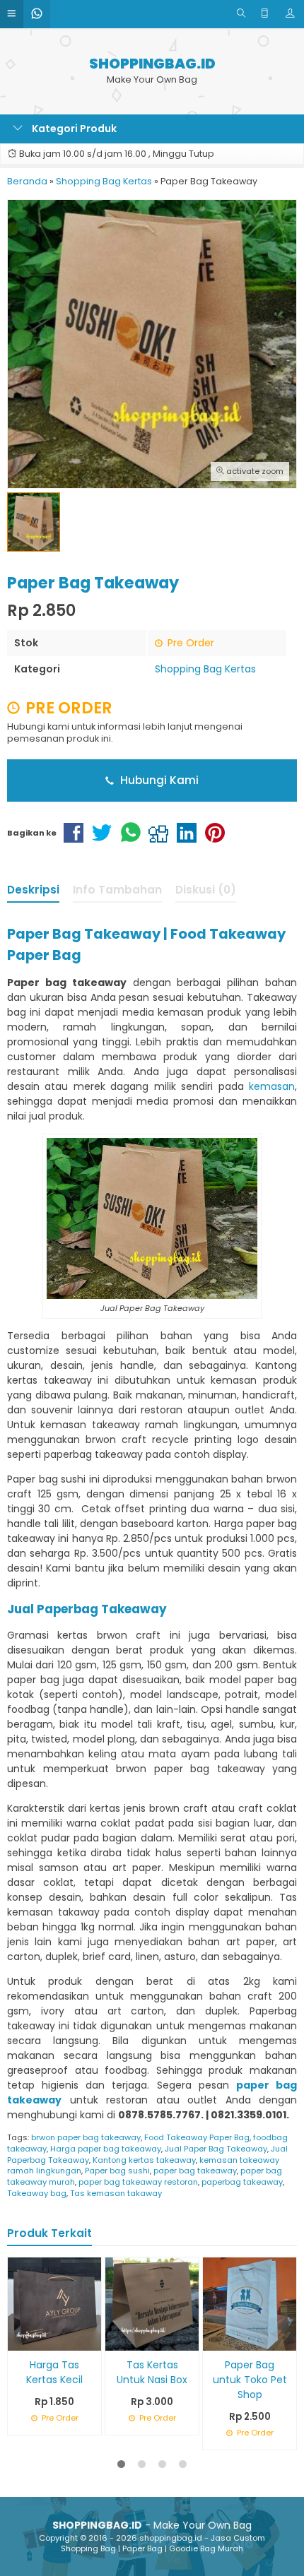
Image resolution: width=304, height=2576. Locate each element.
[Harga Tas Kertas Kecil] (54, 2303)
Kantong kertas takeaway (144, 2160)
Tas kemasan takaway (116, 2193)
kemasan (272, 1086)
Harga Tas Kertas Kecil (54, 2372)
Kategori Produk (73, 129)
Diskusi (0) (206, 890)
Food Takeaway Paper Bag (197, 2137)
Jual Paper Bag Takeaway (216, 2149)
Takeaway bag (37, 2193)
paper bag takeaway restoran (138, 2182)
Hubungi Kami (158, 780)
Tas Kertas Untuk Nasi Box (152, 2372)
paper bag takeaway (195, 2171)
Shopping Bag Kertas (205, 669)
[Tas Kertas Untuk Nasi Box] (152, 2303)
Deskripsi (33, 890)
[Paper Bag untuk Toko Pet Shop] (250, 2303)
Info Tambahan (117, 890)
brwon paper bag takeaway (86, 2137)
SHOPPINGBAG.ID (152, 64)
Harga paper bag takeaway (106, 2149)
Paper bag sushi (117, 2171)
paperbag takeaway (242, 2182)
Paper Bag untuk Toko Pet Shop (250, 2380)
